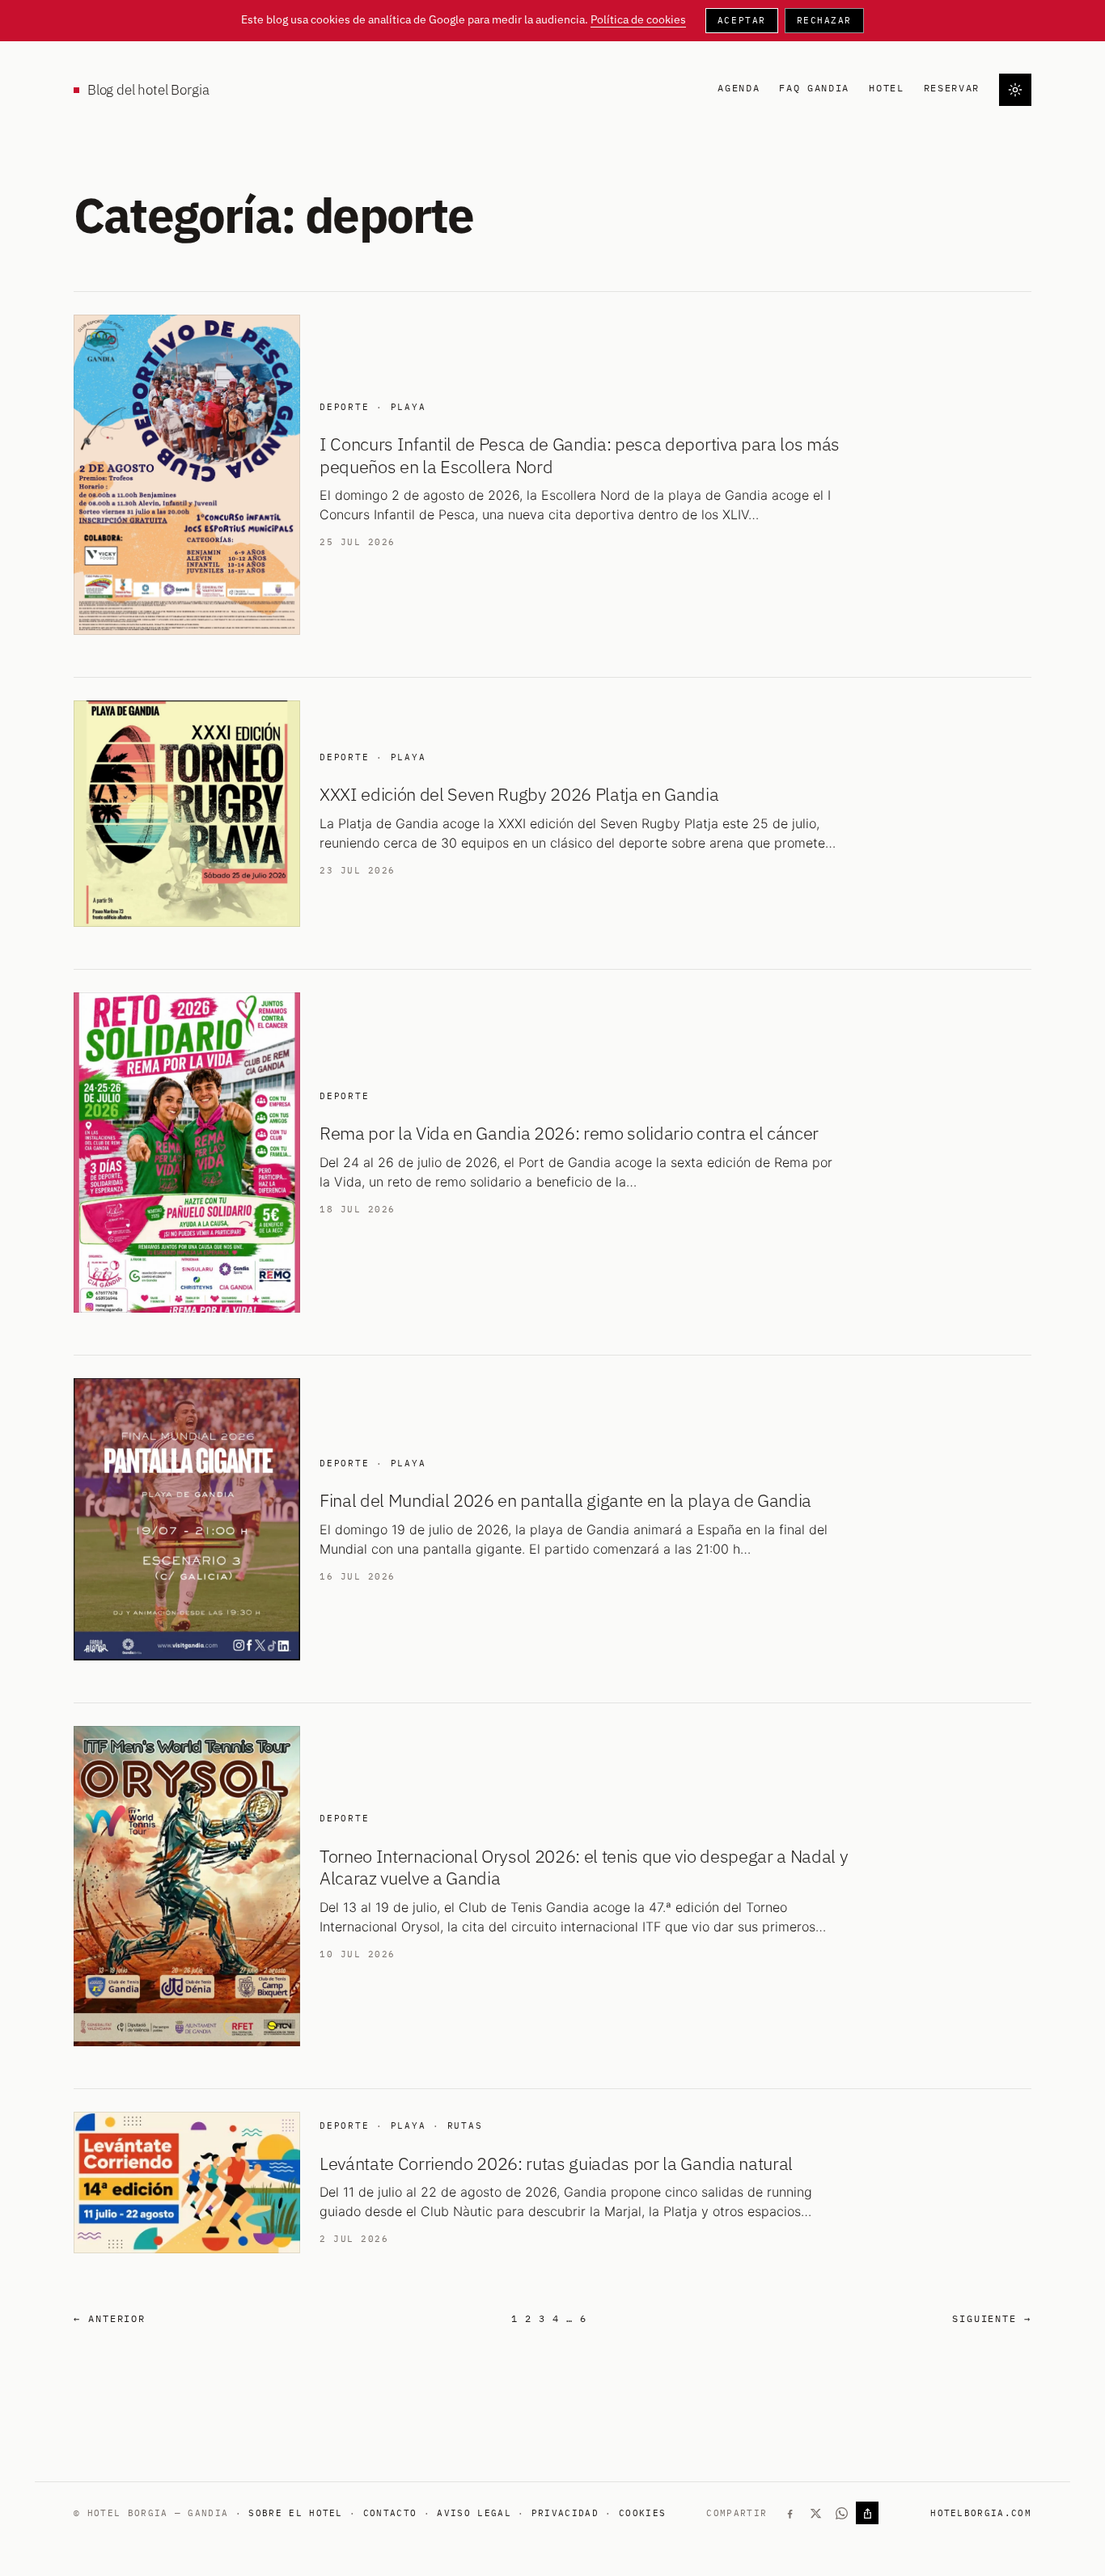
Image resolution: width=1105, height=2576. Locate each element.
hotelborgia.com (981, 2513)
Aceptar (742, 20)
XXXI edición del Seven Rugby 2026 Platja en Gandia (519, 794)
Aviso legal (474, 2513)
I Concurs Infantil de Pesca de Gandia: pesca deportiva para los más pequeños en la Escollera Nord (580, 455)
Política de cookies (638, 19)
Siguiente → (992, 2318)
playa (409, 407)
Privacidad (565, 2513)
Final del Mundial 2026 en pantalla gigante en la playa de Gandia (565, 1500)
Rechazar (824, 20)
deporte (344, 407)
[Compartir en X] (815, 2513)
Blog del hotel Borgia (148, 90)
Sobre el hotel (295, 2513)
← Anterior (110, 2318)
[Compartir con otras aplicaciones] (867, 2513)
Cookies (642, 2513)
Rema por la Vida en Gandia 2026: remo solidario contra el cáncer (569, 1133)
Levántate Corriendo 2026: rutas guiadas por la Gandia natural (556, 2164)
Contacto (390, 2513)
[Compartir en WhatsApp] (841, 2513)
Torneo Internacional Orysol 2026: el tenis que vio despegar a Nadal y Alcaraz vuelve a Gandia (584, 1867)
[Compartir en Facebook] (790, 2513)
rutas (465, 2126)
